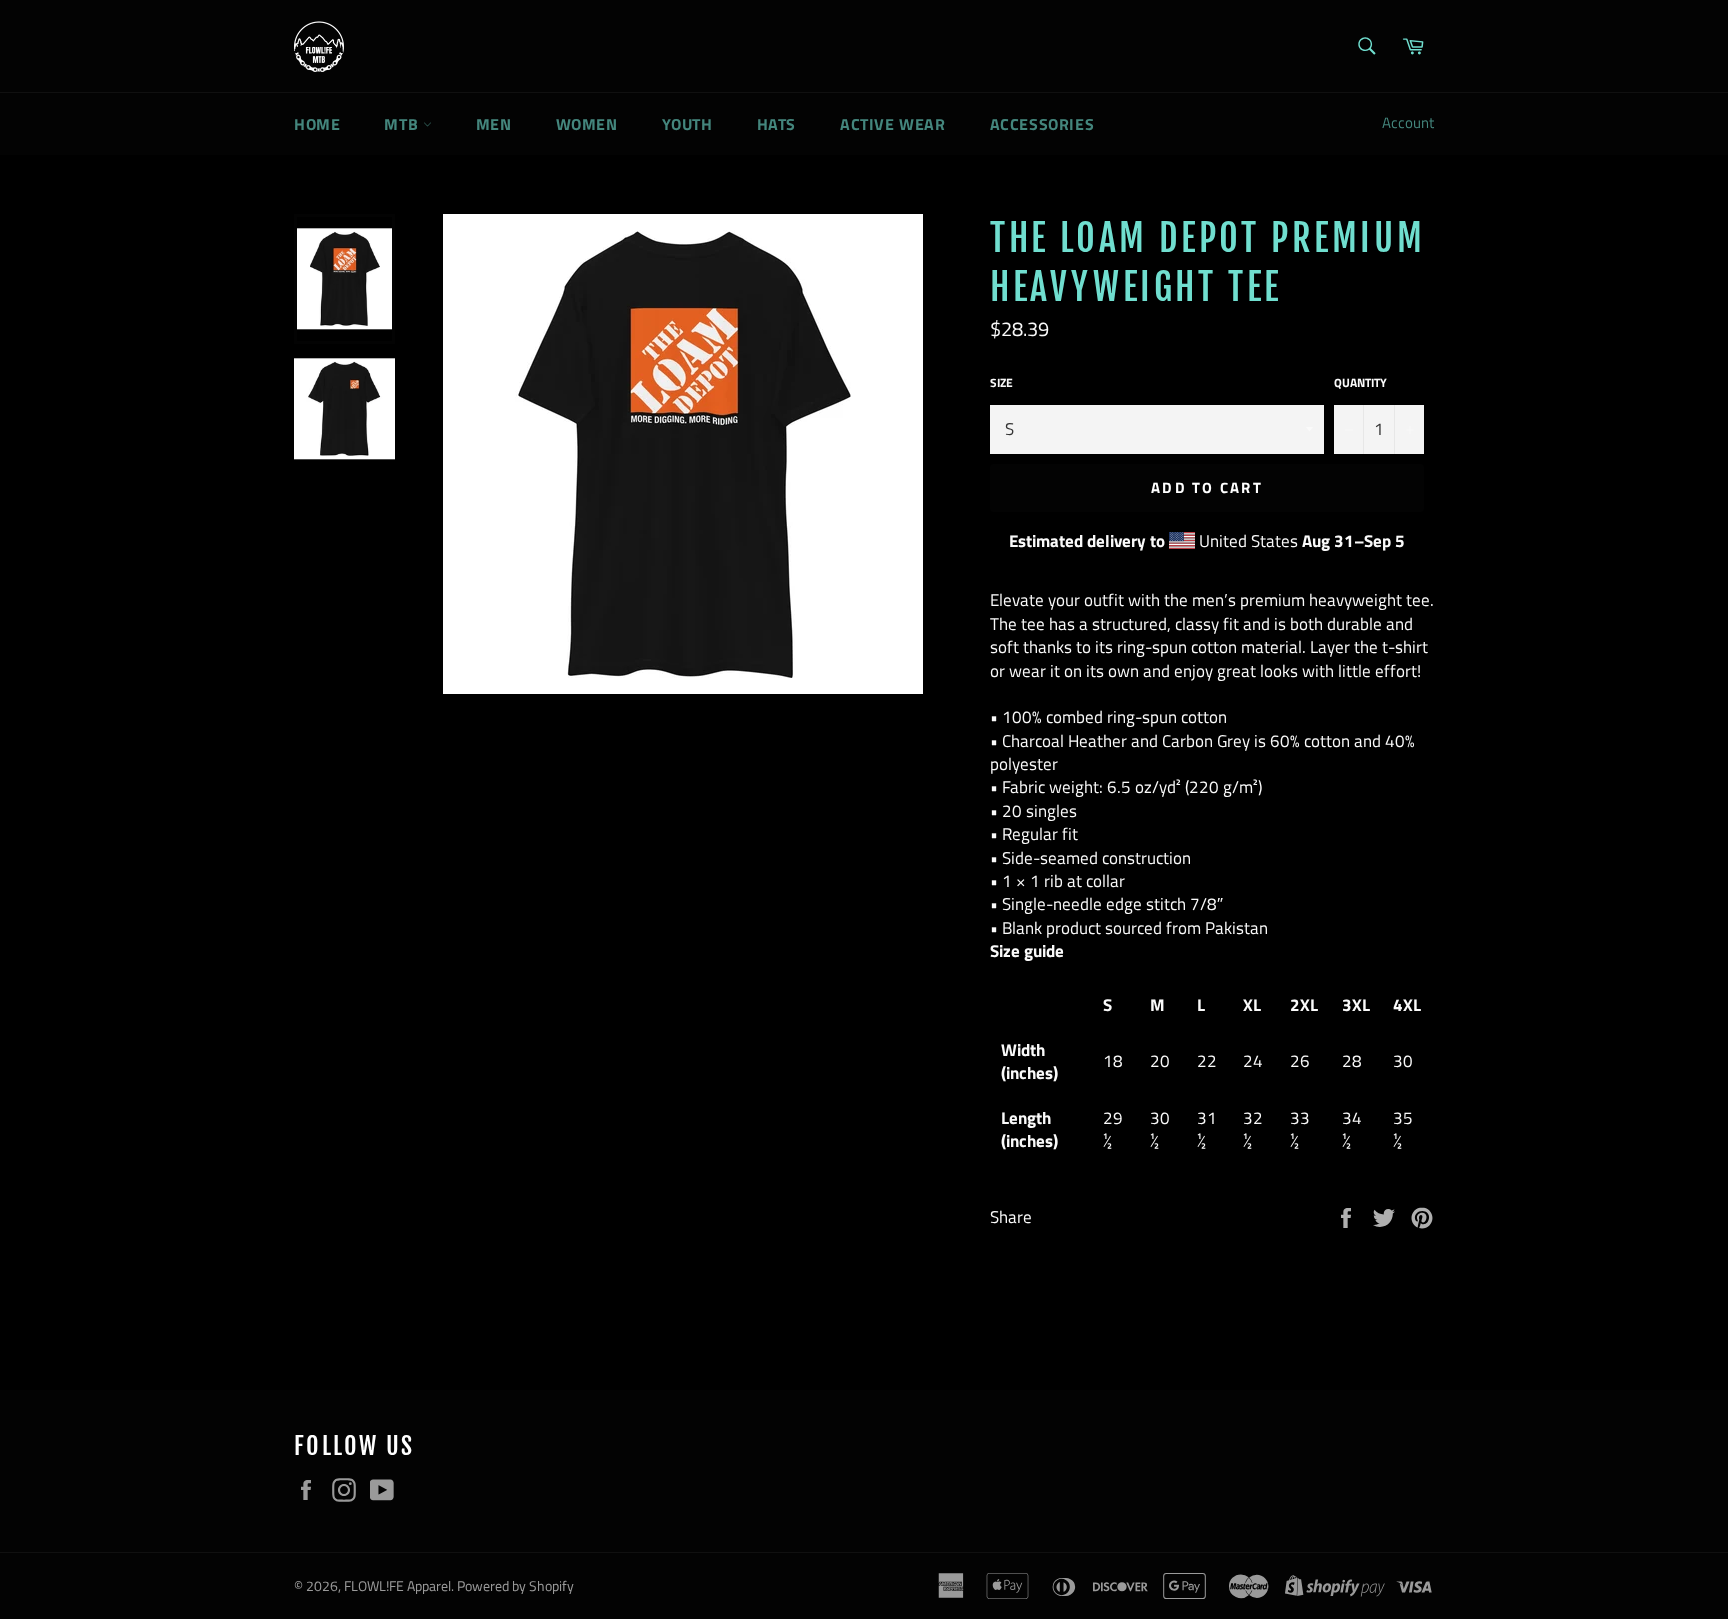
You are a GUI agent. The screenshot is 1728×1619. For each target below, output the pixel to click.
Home (317, 124)
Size (1001, 383)
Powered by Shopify (515, 1586)
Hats (776, 124)
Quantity (1360, 383)
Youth (687, 124)
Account (1408, 122)
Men (494, 124)
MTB (403, 124)
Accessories (1042, 124)
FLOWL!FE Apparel (397, 1586)
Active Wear (893, 124)
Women (587, 124)
